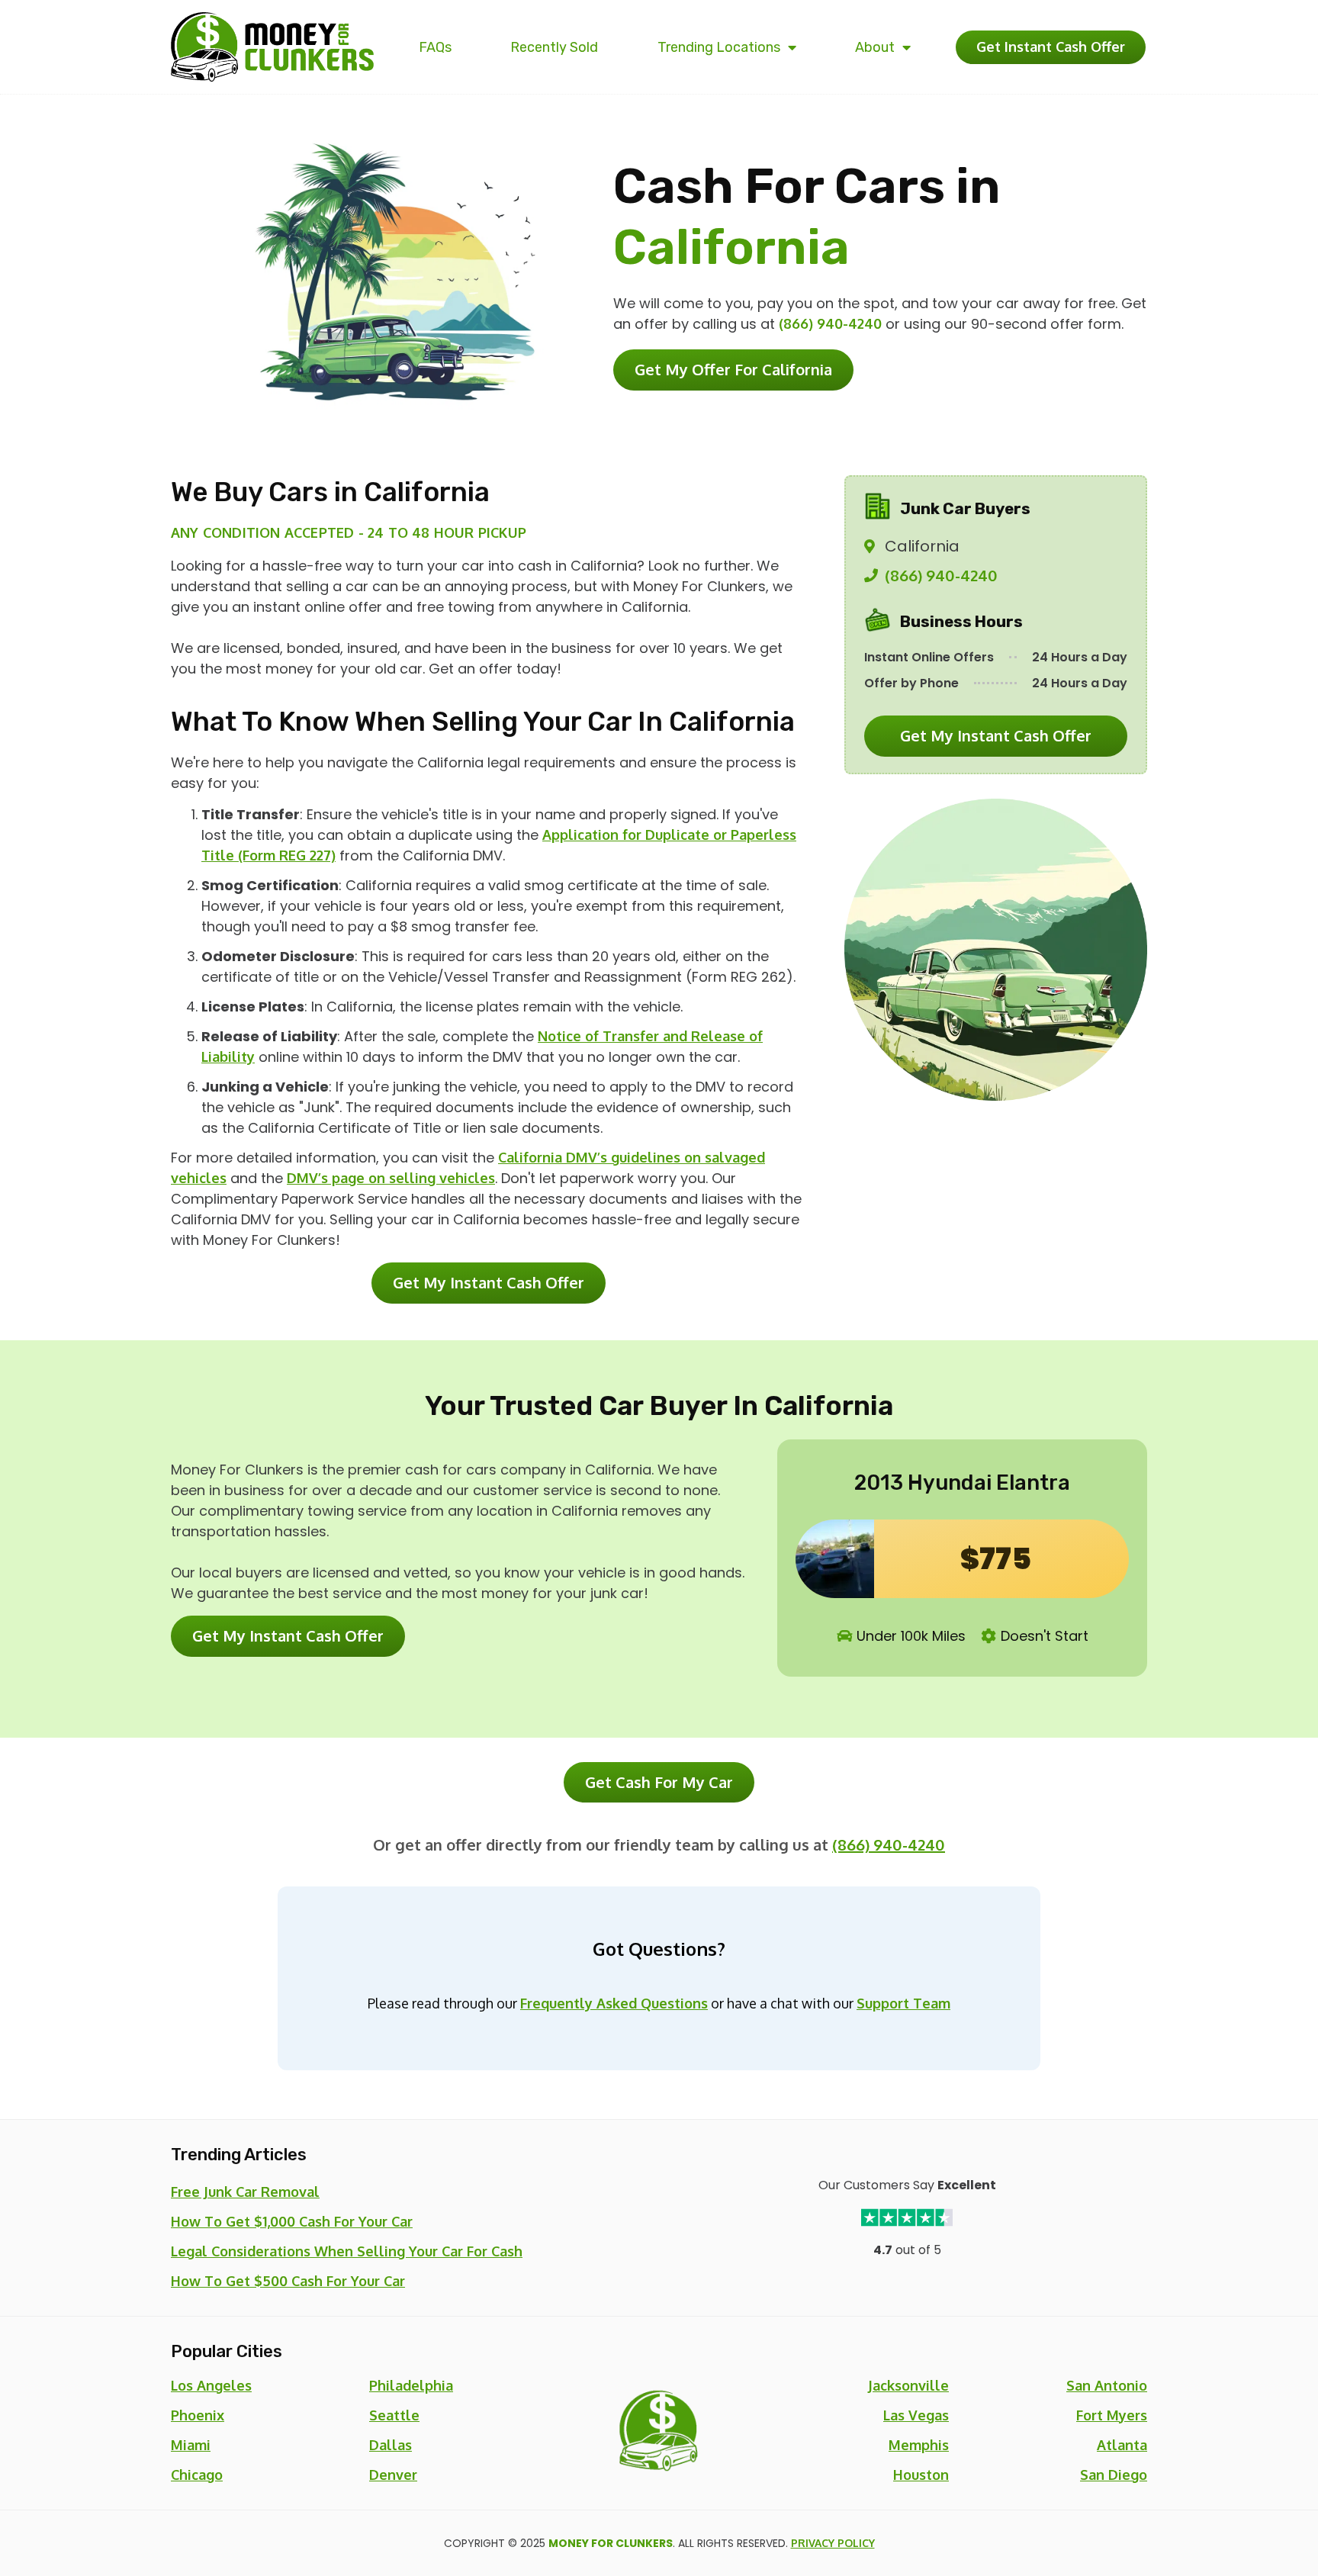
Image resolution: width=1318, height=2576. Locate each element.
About (875, 47)
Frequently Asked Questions (614, 2003)
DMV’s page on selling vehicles (391, 1178)
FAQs (435, 47)
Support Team (903, 2003)
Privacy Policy (833, 2543)
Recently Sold (554, 47)
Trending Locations (719, 47)
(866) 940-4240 (830, 323)
